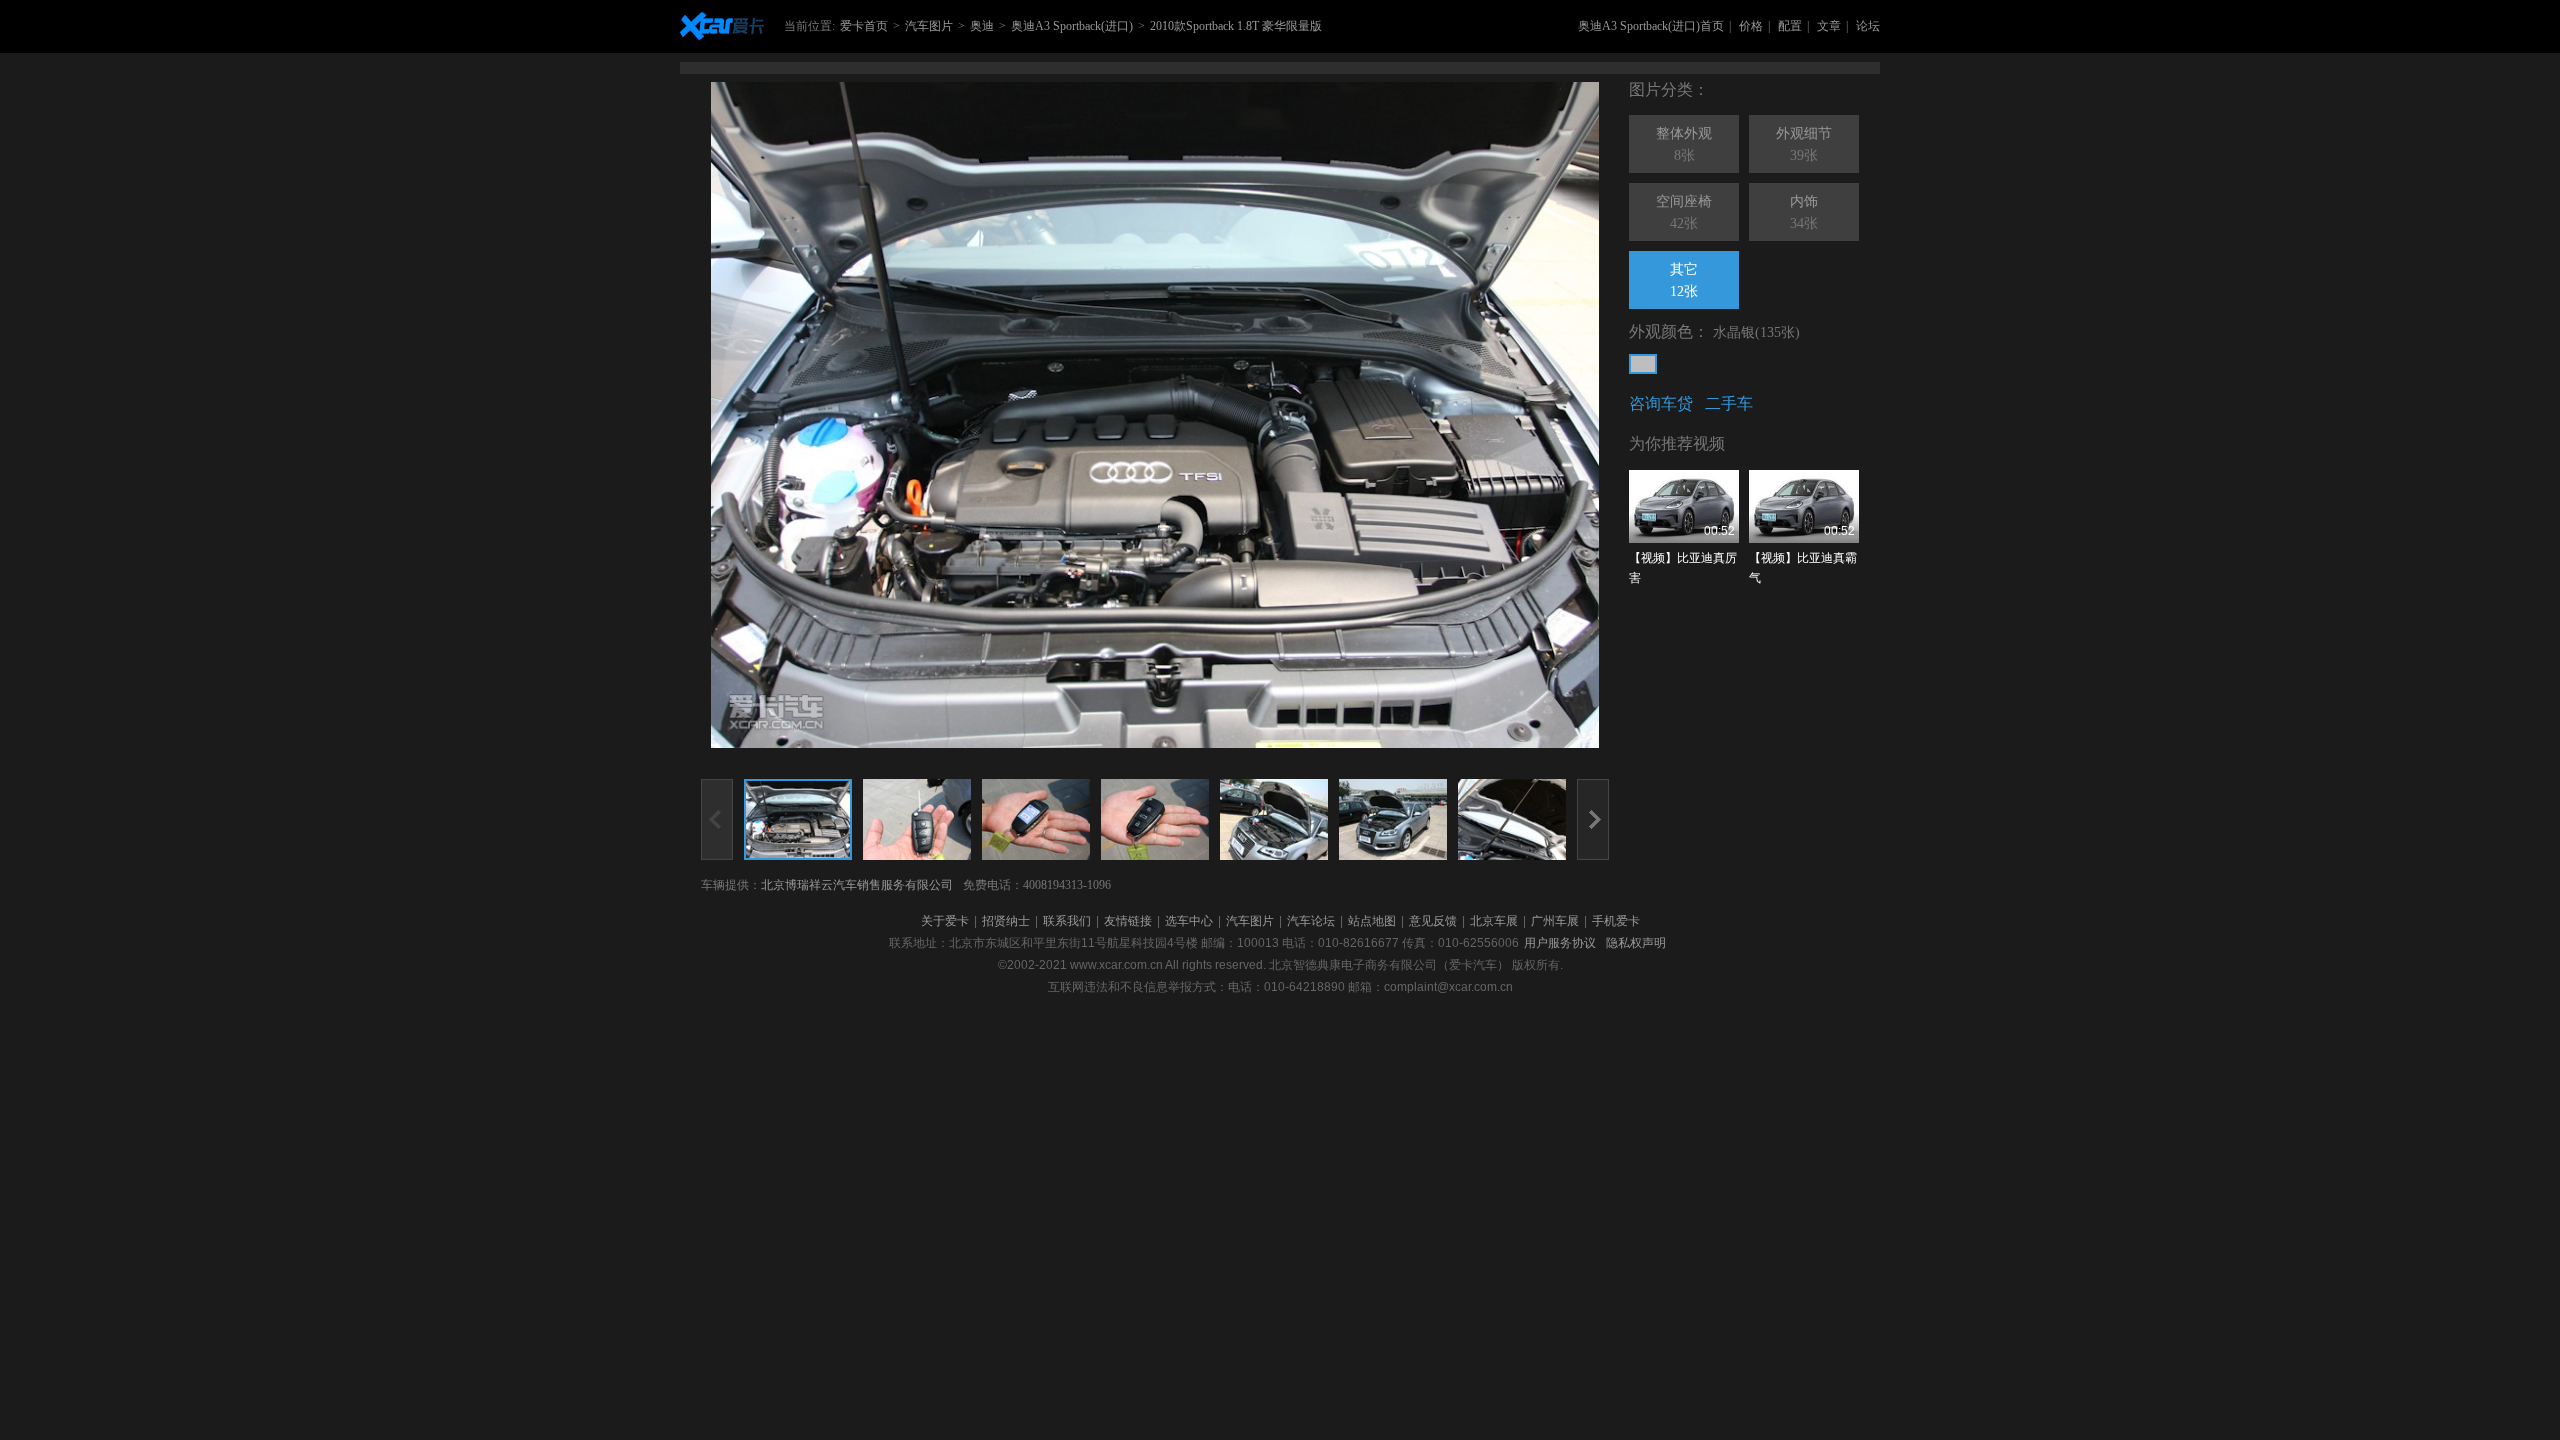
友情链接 (1128, 921)
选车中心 (1189, 921)
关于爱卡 (945, 921)
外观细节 (1804, 144)
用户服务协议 (1560, 943)
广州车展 (1555, 921)
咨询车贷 (1661, 403)
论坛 (1868, 26)
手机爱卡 (1616, 921)
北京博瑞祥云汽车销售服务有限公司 (857, 885)
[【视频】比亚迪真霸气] (1804, 506)
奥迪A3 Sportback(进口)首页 (1651, 26)
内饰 (1804, 212)
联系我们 (1067, 921)
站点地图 (1372, 921)
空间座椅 (1684, 212)
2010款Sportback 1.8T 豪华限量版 (1236, 26)
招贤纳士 (1006, 921)
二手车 (1729, 403)
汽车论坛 (1311, 921)
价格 (1751, 26)
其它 (1684, 280)
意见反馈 (1433, 921)
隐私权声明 (1636, 943)
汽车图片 (929, 26)
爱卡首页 (864, 26)
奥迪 (982, 26)
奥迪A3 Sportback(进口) (1072, 26)
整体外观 (1684, 144)
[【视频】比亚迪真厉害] (1684, 506)
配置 (1790, 26)
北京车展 (1494, 921)
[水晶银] (1643, 364)
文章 (1829, 26)
